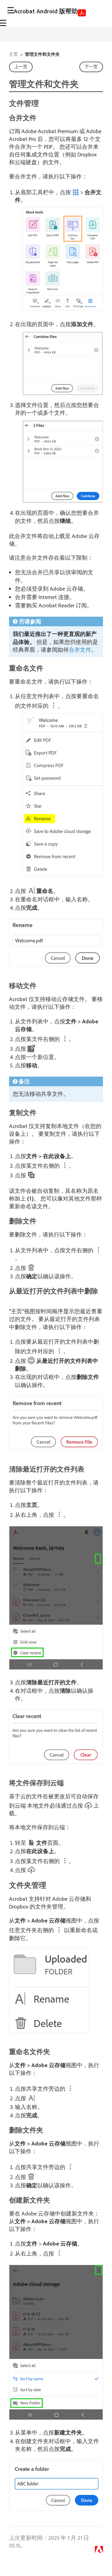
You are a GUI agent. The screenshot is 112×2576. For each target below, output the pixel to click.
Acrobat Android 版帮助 (46, 11)
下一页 (91, 67)
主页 (13, 54)
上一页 (21, 67)
